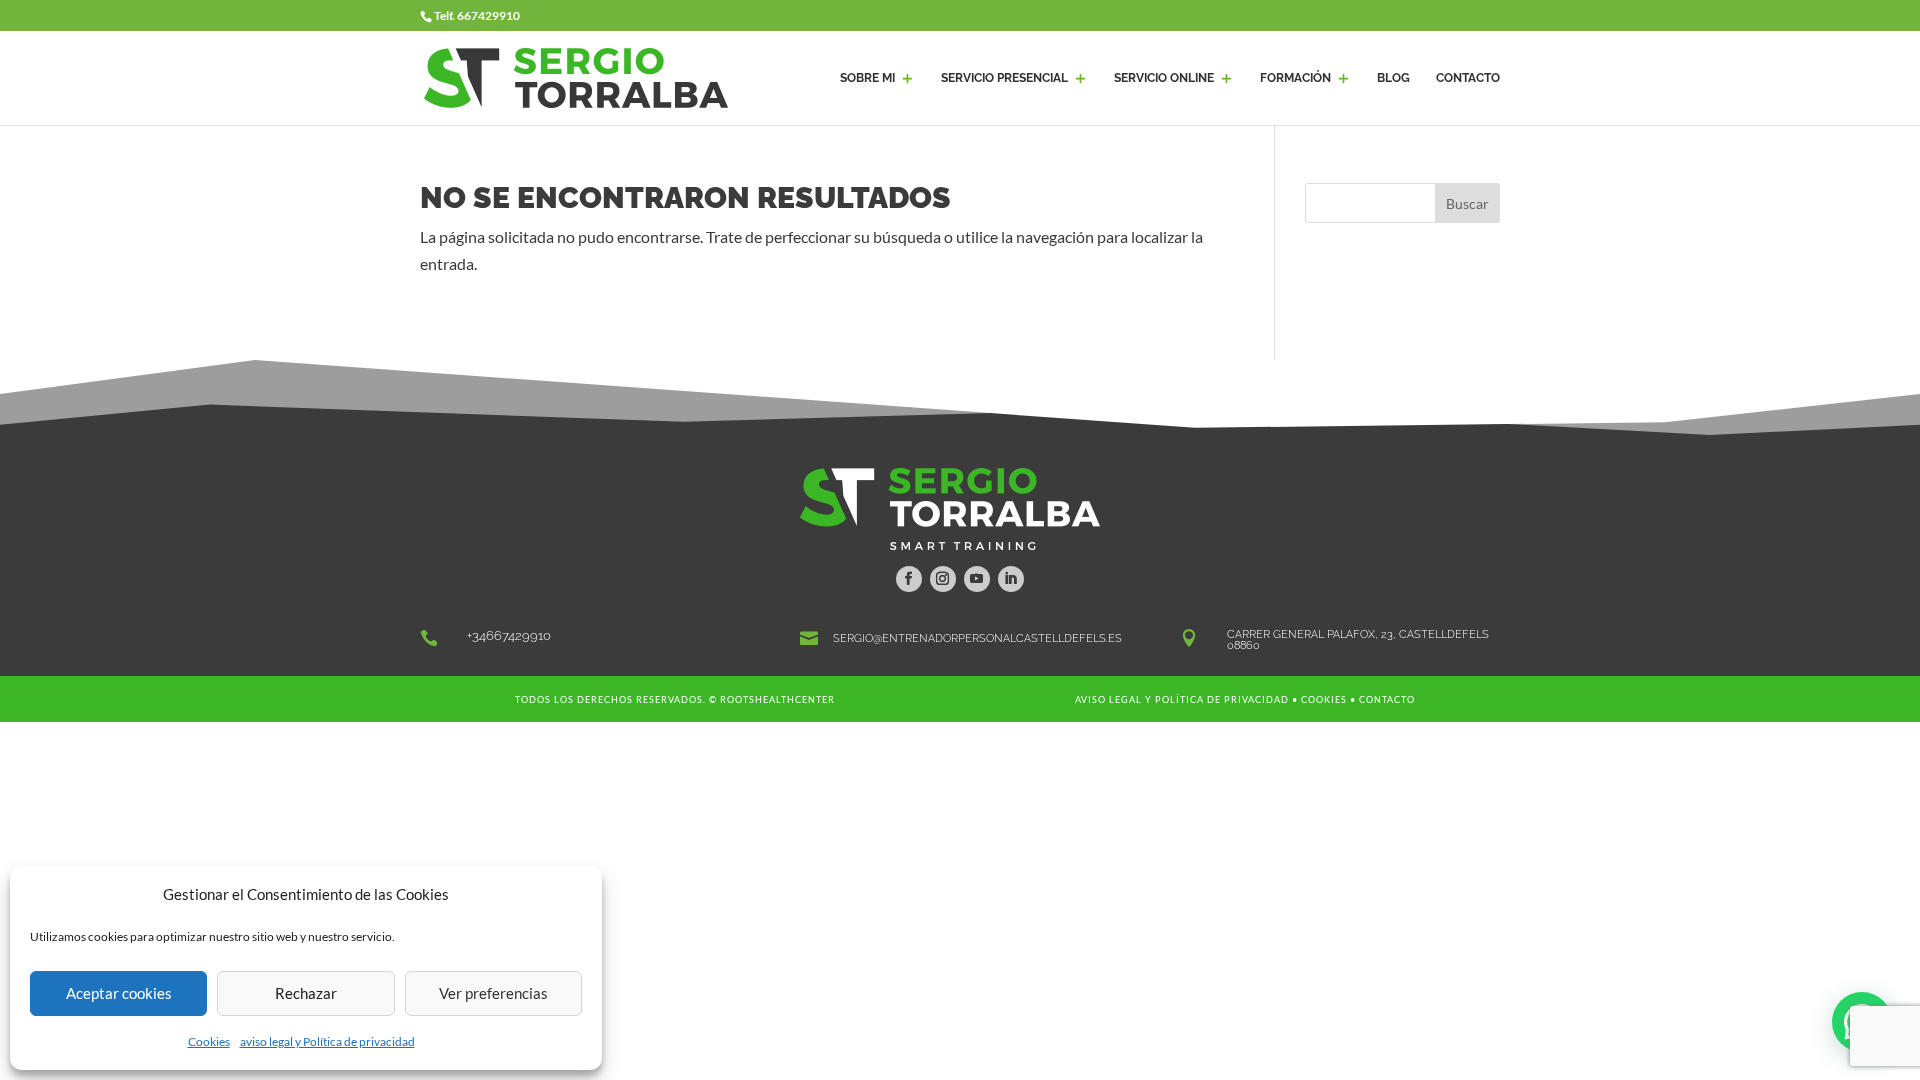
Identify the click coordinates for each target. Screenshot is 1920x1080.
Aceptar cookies (119, 993)
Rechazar (306, 993)
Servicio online (1164, 78)
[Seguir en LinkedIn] (1011, 579)
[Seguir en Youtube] (977, 579)
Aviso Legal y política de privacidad (1182, 699)
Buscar (1467, 203)
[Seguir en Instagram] (943, 579)
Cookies (209, 1041)
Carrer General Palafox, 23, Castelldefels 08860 (1358, 640)
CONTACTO (1468, 78)
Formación (1295, 78)
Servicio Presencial (1004, 78)
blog (1393, 78)
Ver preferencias (493, 993)
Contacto (1387, 699)
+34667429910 (509, 635)
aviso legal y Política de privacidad (327, 1041)
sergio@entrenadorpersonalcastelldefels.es (977, 638)
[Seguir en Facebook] (909, 579)
